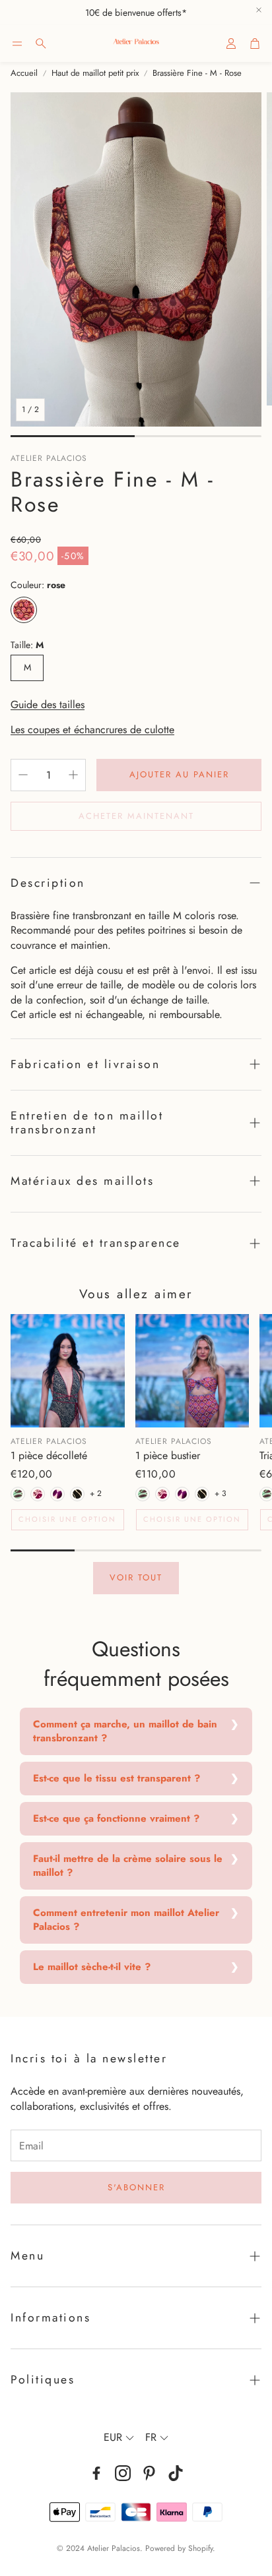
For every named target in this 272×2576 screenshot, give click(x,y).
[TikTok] (176, 2473)
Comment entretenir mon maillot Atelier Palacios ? (126, 1920)
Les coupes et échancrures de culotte (92, 730)
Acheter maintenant (136, 816)
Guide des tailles (48, 704)
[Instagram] (123, 2473)
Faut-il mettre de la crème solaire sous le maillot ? (128, 1866)
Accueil (24, 73)
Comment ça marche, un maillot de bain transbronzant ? (125, 1731)
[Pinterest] (149, 2473)
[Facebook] (96, 2473)
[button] (17, 44)
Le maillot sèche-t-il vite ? (92, 1967)
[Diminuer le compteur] (23, 775)
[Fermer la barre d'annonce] (259, 10)
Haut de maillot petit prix (95, 73)
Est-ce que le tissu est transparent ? (117, 1778)
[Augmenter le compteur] (73, 775)
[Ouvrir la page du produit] (68, 1371)
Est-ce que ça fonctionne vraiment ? (116, 1818)
